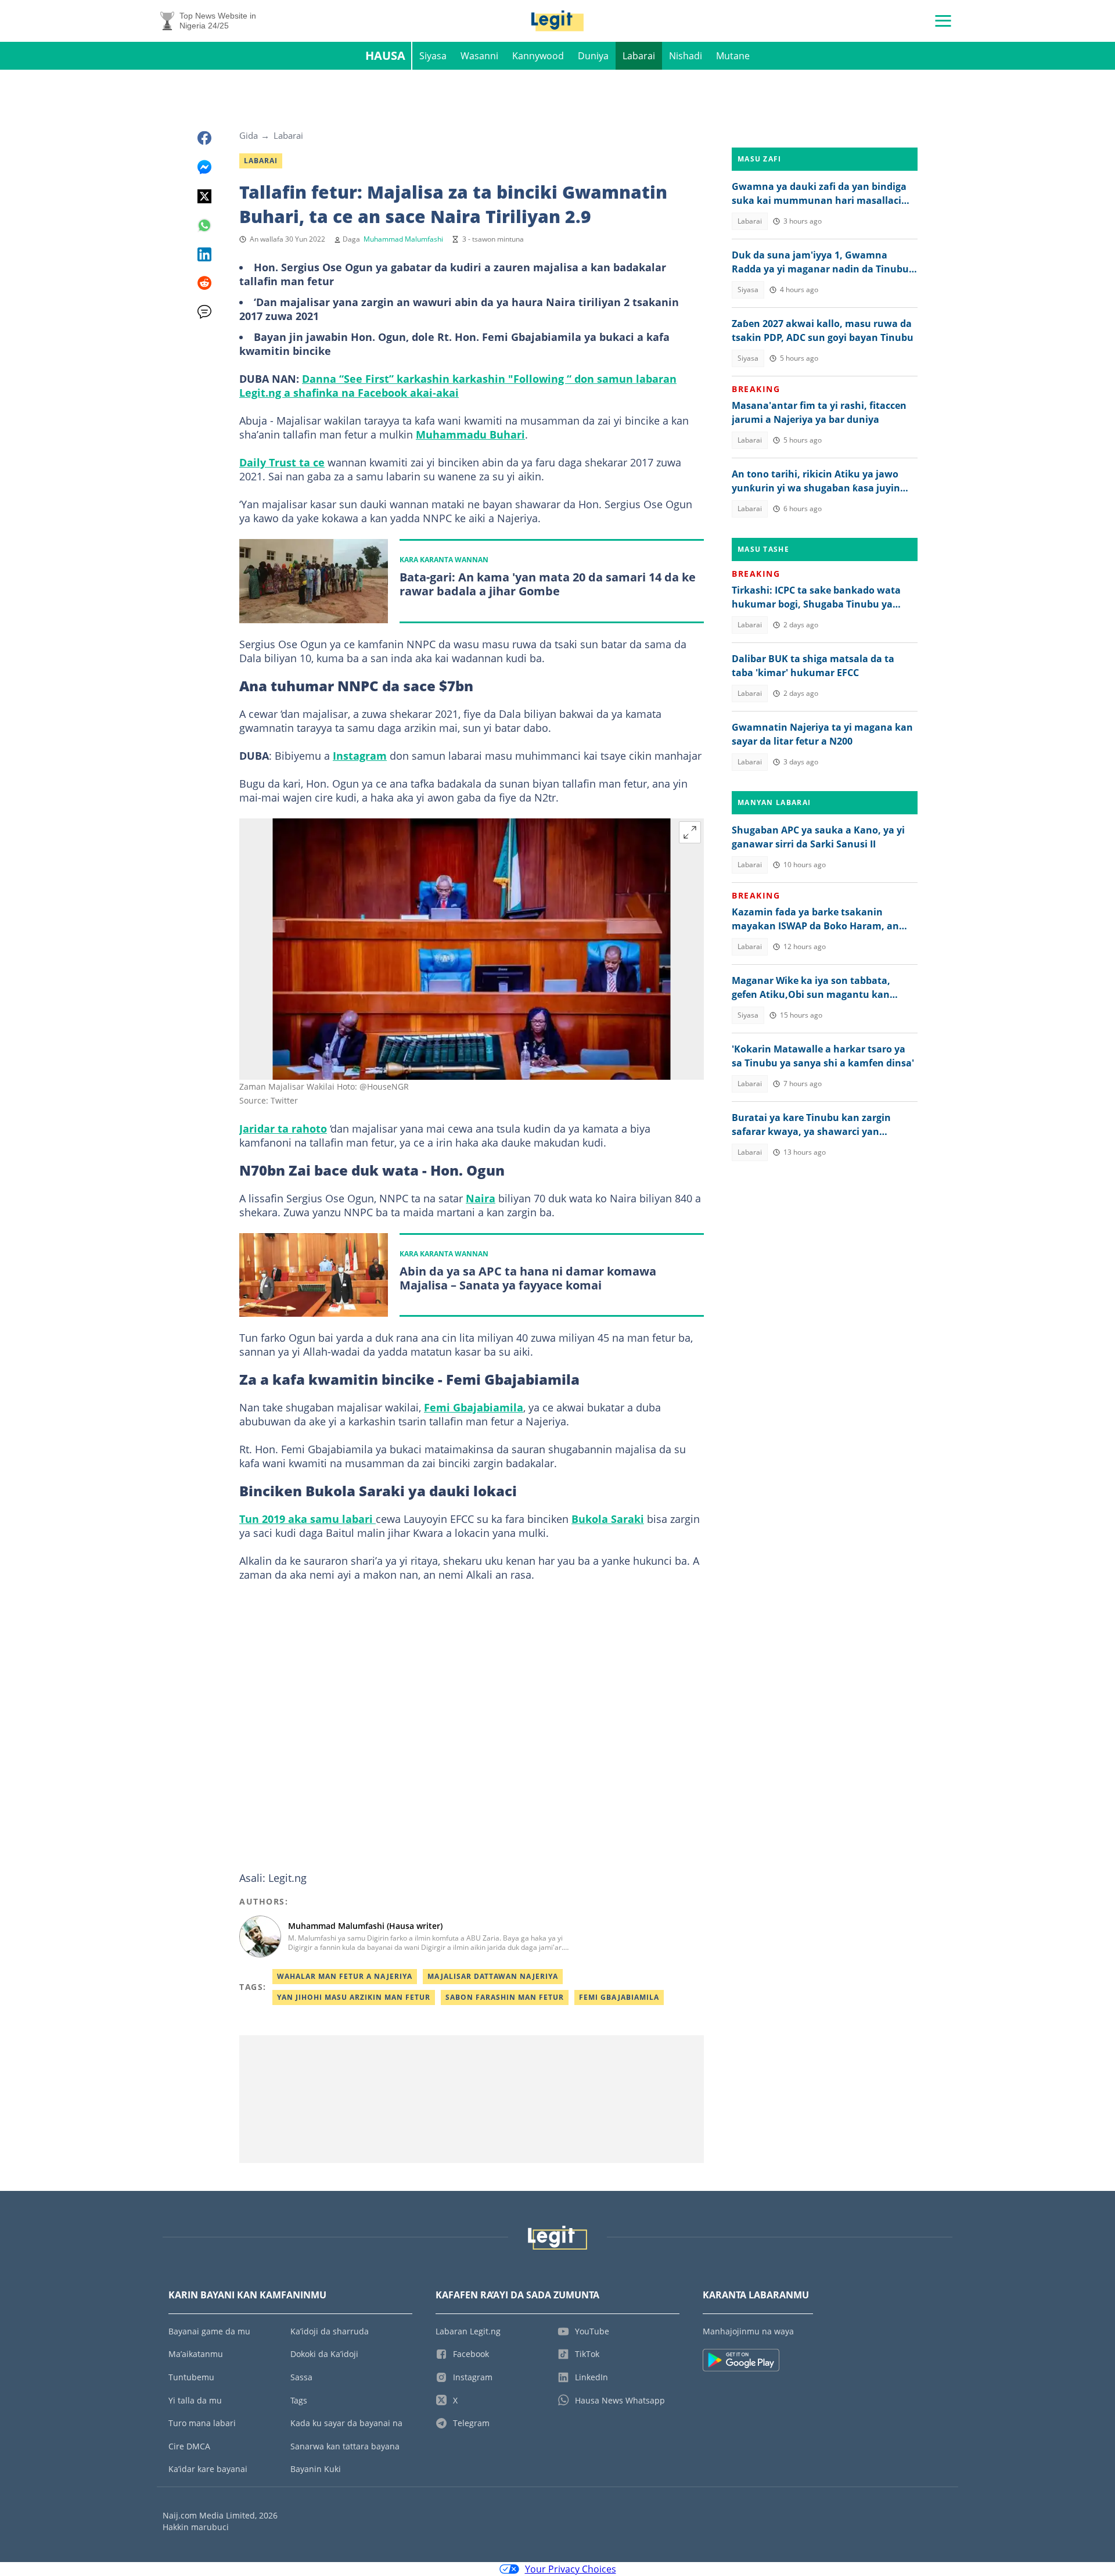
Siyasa (433, 56)
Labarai (639, 56)
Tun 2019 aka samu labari (307, 1519)
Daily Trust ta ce (282, 462)
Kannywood (538, 56)
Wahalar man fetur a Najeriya (345, 1976)
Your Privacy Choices (571, 2569)
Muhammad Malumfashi (403, 239)
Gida (249, 135)
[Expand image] (690, 832)
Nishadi (686, 56)
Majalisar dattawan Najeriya (493, 1976)
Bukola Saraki (608, 1519)
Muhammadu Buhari (470, 434)
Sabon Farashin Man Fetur (505, 1997)
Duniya (593, 56)
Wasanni (479, 56)
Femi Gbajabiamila (474, 1407)
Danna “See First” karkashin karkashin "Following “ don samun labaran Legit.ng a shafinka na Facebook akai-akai (458, 386)
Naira (481, 1198)
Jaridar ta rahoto (283, 1129)
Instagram (360, 756)
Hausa (385, 55)
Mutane (733, 56)
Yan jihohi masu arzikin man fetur (354, 1997)
